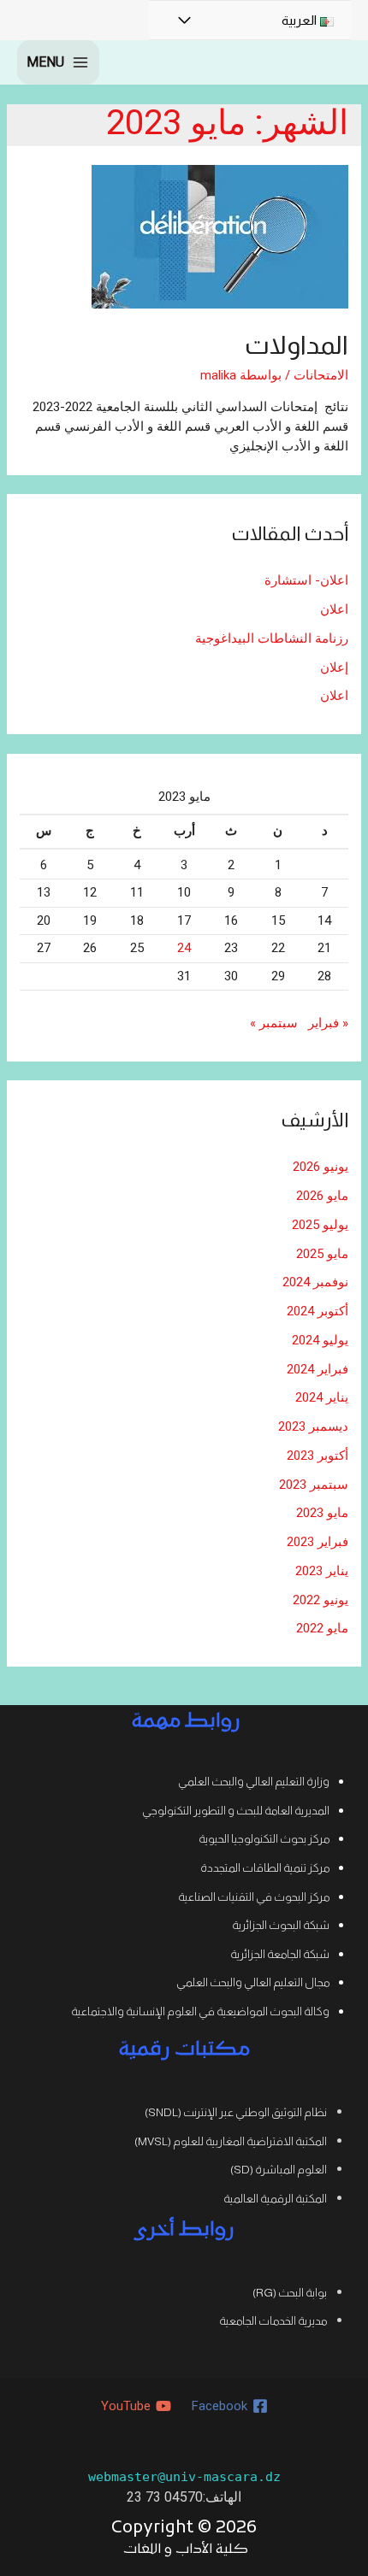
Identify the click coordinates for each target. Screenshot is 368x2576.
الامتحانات (321, 375)
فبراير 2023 (318, 1542)
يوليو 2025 (320, 1225)
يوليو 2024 (320, 1340)
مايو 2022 (322, 1628)
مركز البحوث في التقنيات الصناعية (254, 1897)
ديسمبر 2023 (313, 1426)
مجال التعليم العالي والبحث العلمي (253, 1982)
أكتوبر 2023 (318, 1456)
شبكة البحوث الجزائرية (281, 1925)
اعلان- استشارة (306, 580)
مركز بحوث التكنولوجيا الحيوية (264, 1839)
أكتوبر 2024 (318, 1311)
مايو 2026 (322, 1196)
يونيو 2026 (321, 1167)
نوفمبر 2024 (315, 1282)
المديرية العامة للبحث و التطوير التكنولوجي (236, 1811)
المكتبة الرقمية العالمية (275, 2199)
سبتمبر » (274, 1023)
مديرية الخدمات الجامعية (273, 2321)
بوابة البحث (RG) (290, 2293)
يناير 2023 (322, 1571)
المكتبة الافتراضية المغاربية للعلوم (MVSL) (231, 2141)
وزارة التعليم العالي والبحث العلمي (254, 1782)
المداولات (297, 345)
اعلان (334, 609)
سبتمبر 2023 (314, 1485)
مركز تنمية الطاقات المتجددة (265, 1868)
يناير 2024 (322, 1397)
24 (184, 948)
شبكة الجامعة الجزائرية (280, 1954)
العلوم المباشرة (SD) (279, 2170)
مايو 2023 (322, 1513)
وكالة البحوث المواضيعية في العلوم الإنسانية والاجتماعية (200, 2011)
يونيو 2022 (321, 1600)
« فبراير (328, 1023)
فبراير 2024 (318, 1369)
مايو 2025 (322, 1254)
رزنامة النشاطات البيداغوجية (272, 638)
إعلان (334, 668)
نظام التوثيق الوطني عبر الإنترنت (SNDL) (236, 2112)
